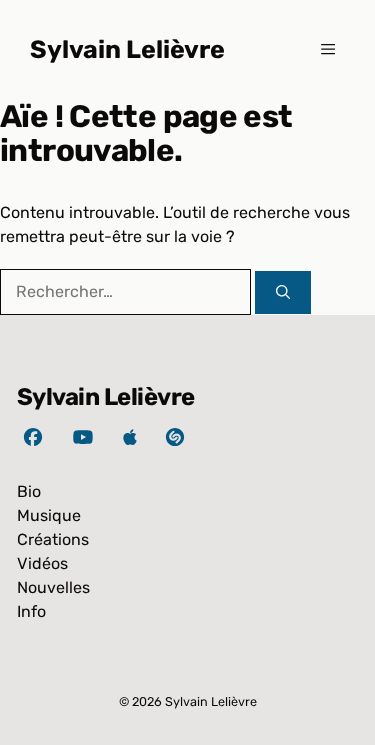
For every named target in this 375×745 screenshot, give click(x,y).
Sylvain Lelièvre (127, 49)
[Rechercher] (283, 292)
